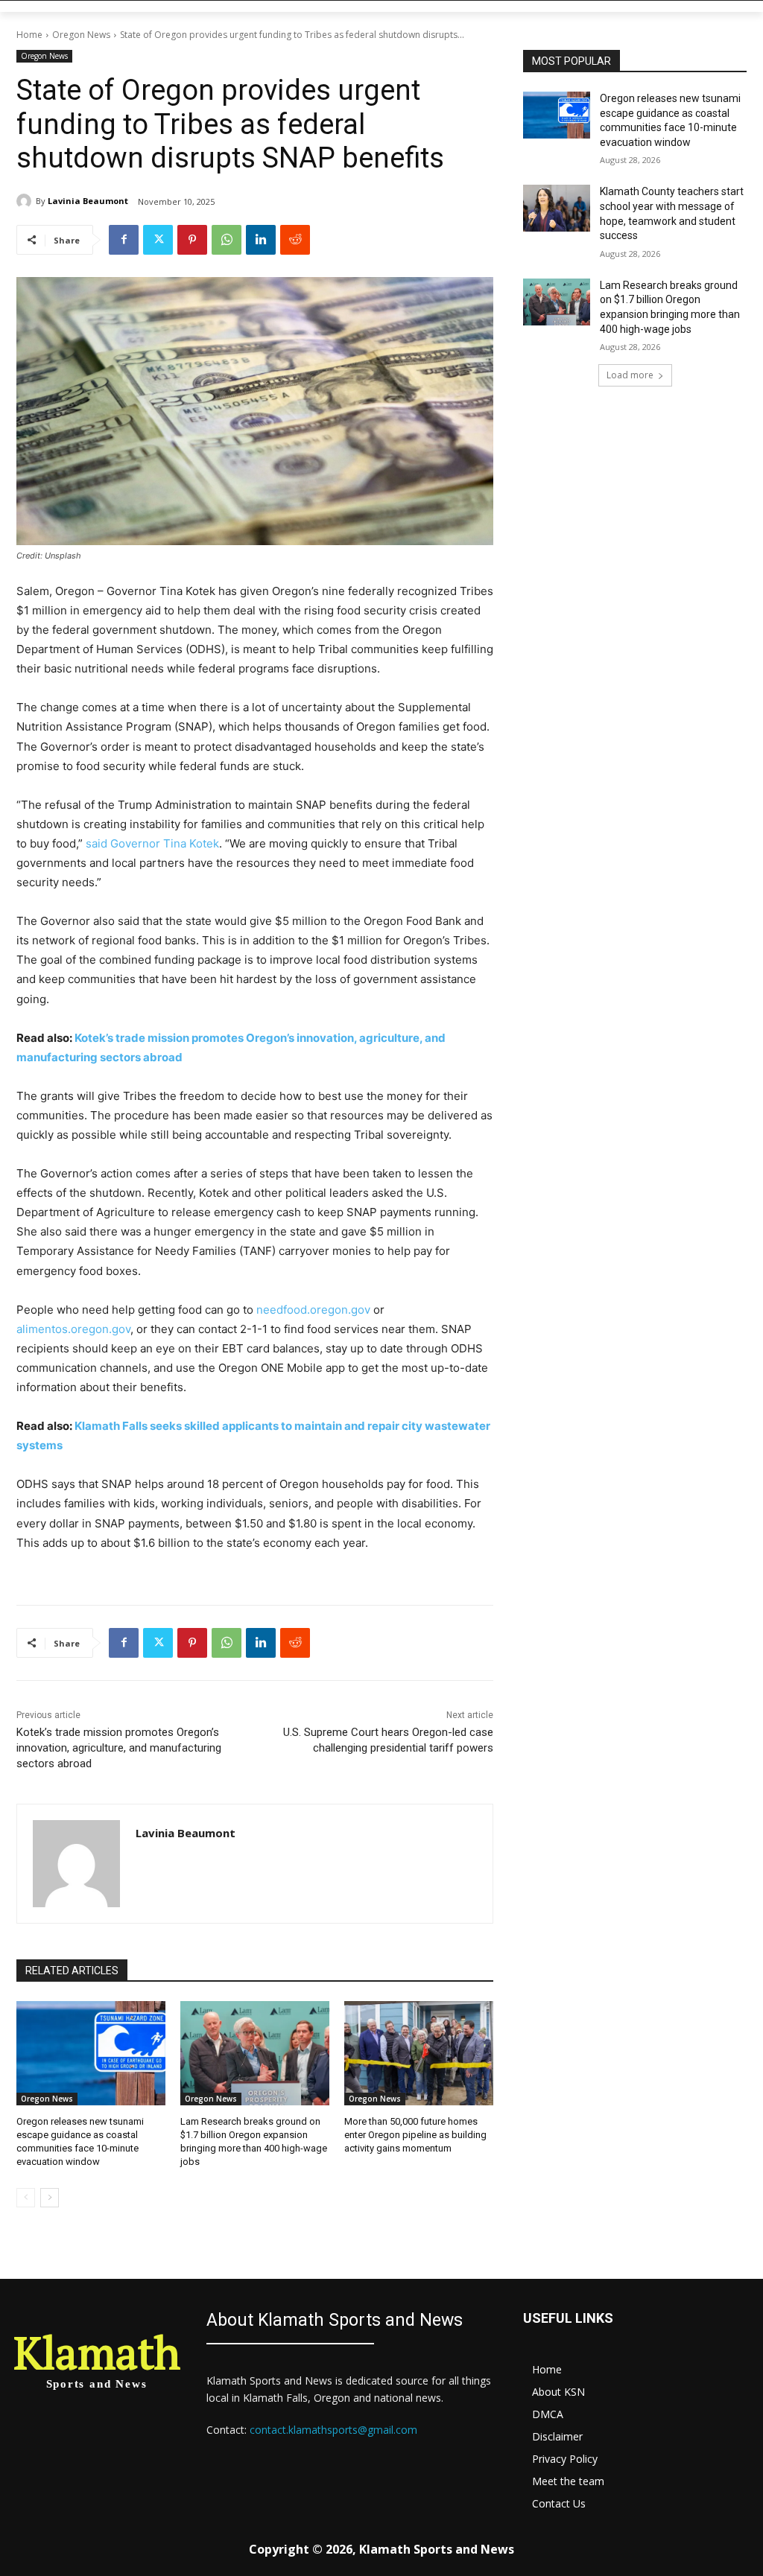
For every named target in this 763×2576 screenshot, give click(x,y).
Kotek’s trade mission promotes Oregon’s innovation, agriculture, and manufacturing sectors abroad (119, 1748)
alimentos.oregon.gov (73, 1329)
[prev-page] (26, 2198)
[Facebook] (124, 240)
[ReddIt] (295, 240)
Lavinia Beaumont (88, 201)
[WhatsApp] (227, 240)
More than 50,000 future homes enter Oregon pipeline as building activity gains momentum (415, 2135)
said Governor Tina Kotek (152, 843)
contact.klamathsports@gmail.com (333, 2430)
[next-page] (50, 2198)
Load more (630, 375)
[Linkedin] (261, 240)
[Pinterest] (192, 240)
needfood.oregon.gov (313, 1310)
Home (29, 35)
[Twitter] (158, 240)
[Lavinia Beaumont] (26, 201)
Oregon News (81, 35)
